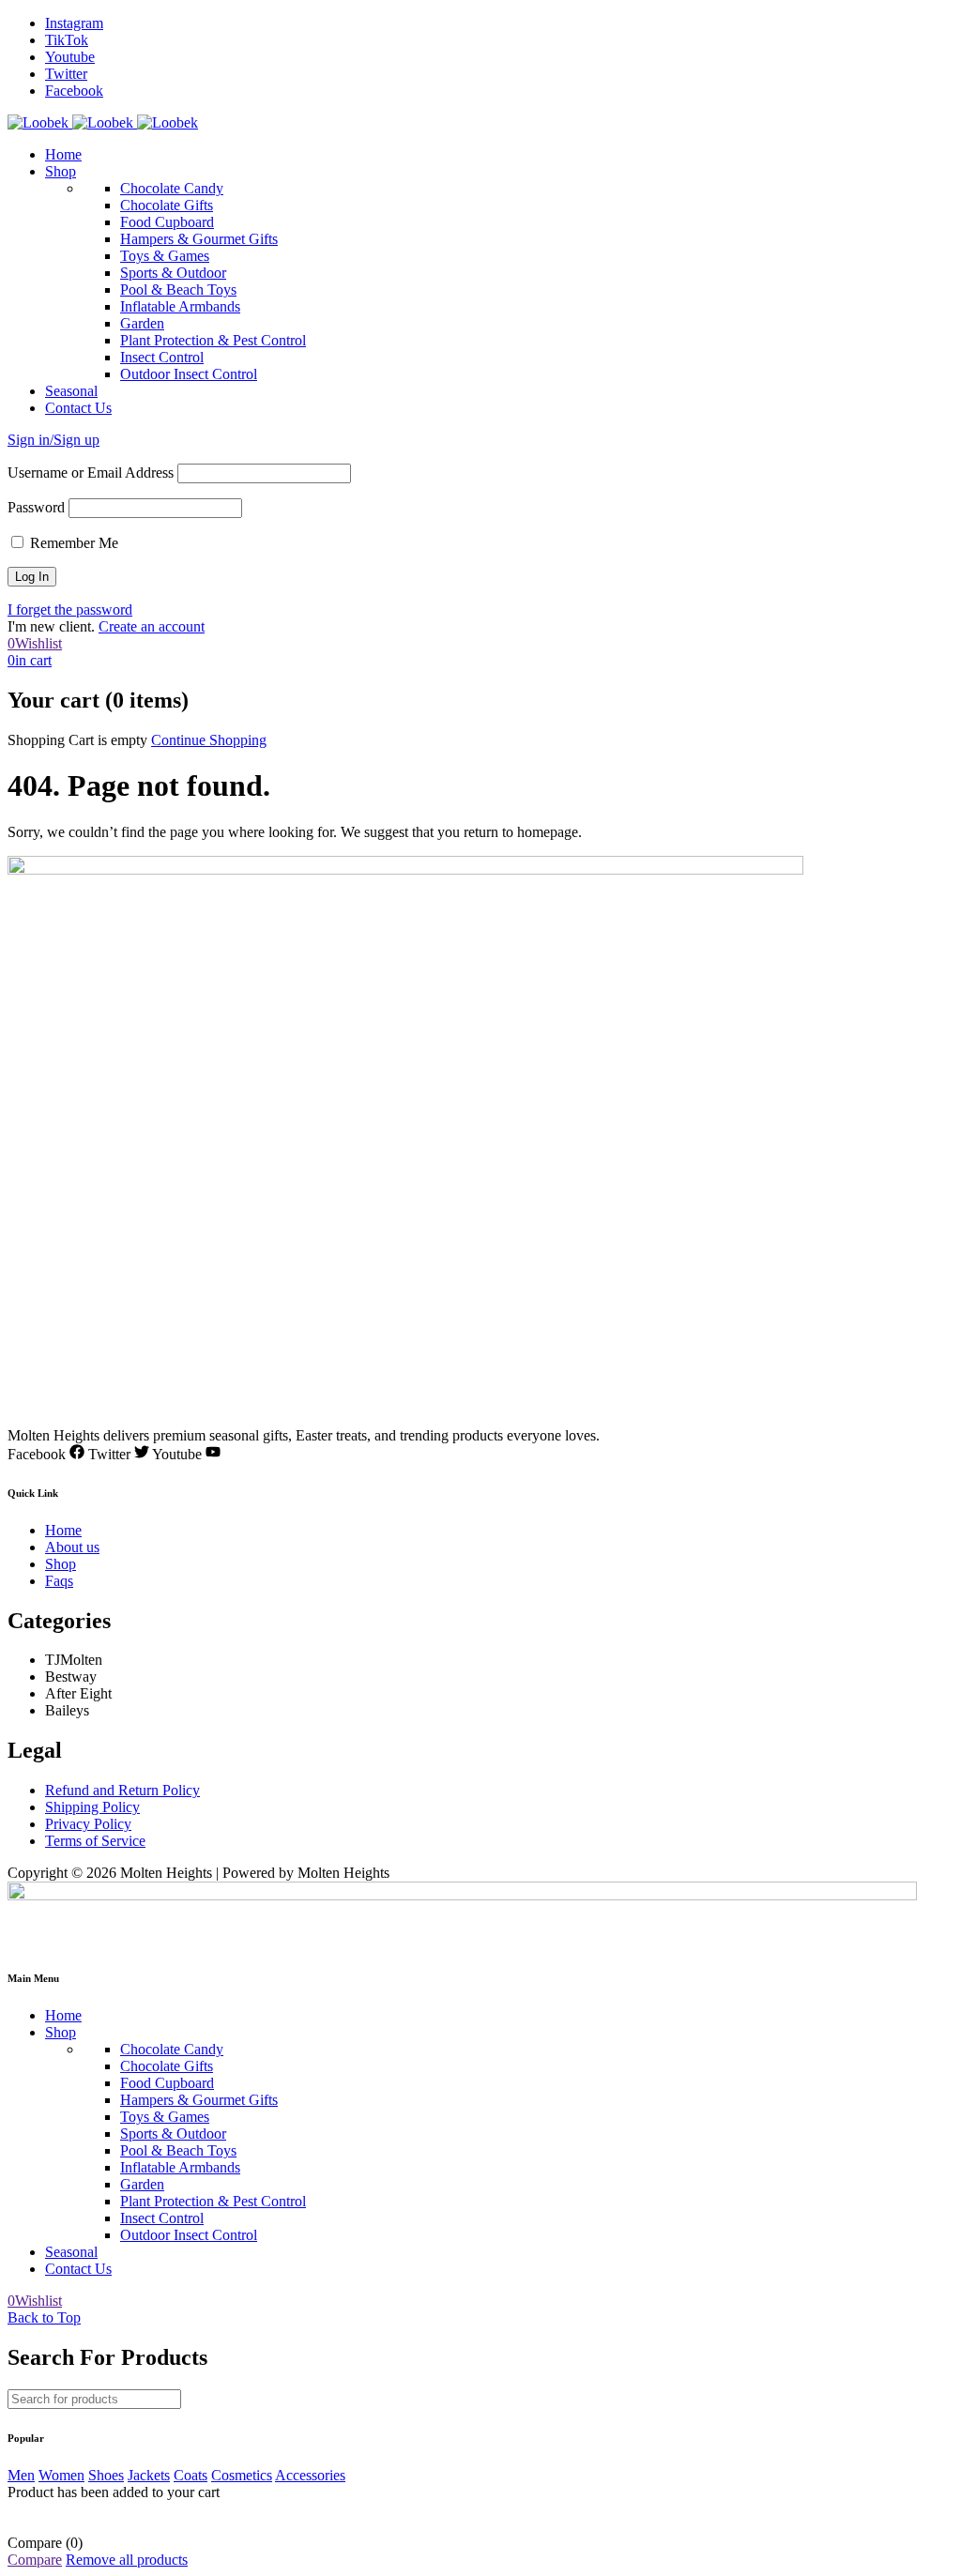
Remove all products (127, 2560)
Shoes (106, 2475)
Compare (35, 2560)
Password (36, 507)
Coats (191, 2475)
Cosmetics (242, 2475)
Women (61, 2475)
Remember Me (72, 543)
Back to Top (44, 2317)
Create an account (152, 626)
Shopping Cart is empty (77, 740)
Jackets (149, 2475)
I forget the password (70, 610)
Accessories (310, 2475)
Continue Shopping (209, 740)
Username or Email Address (91, 473)
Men (21, 2475)
